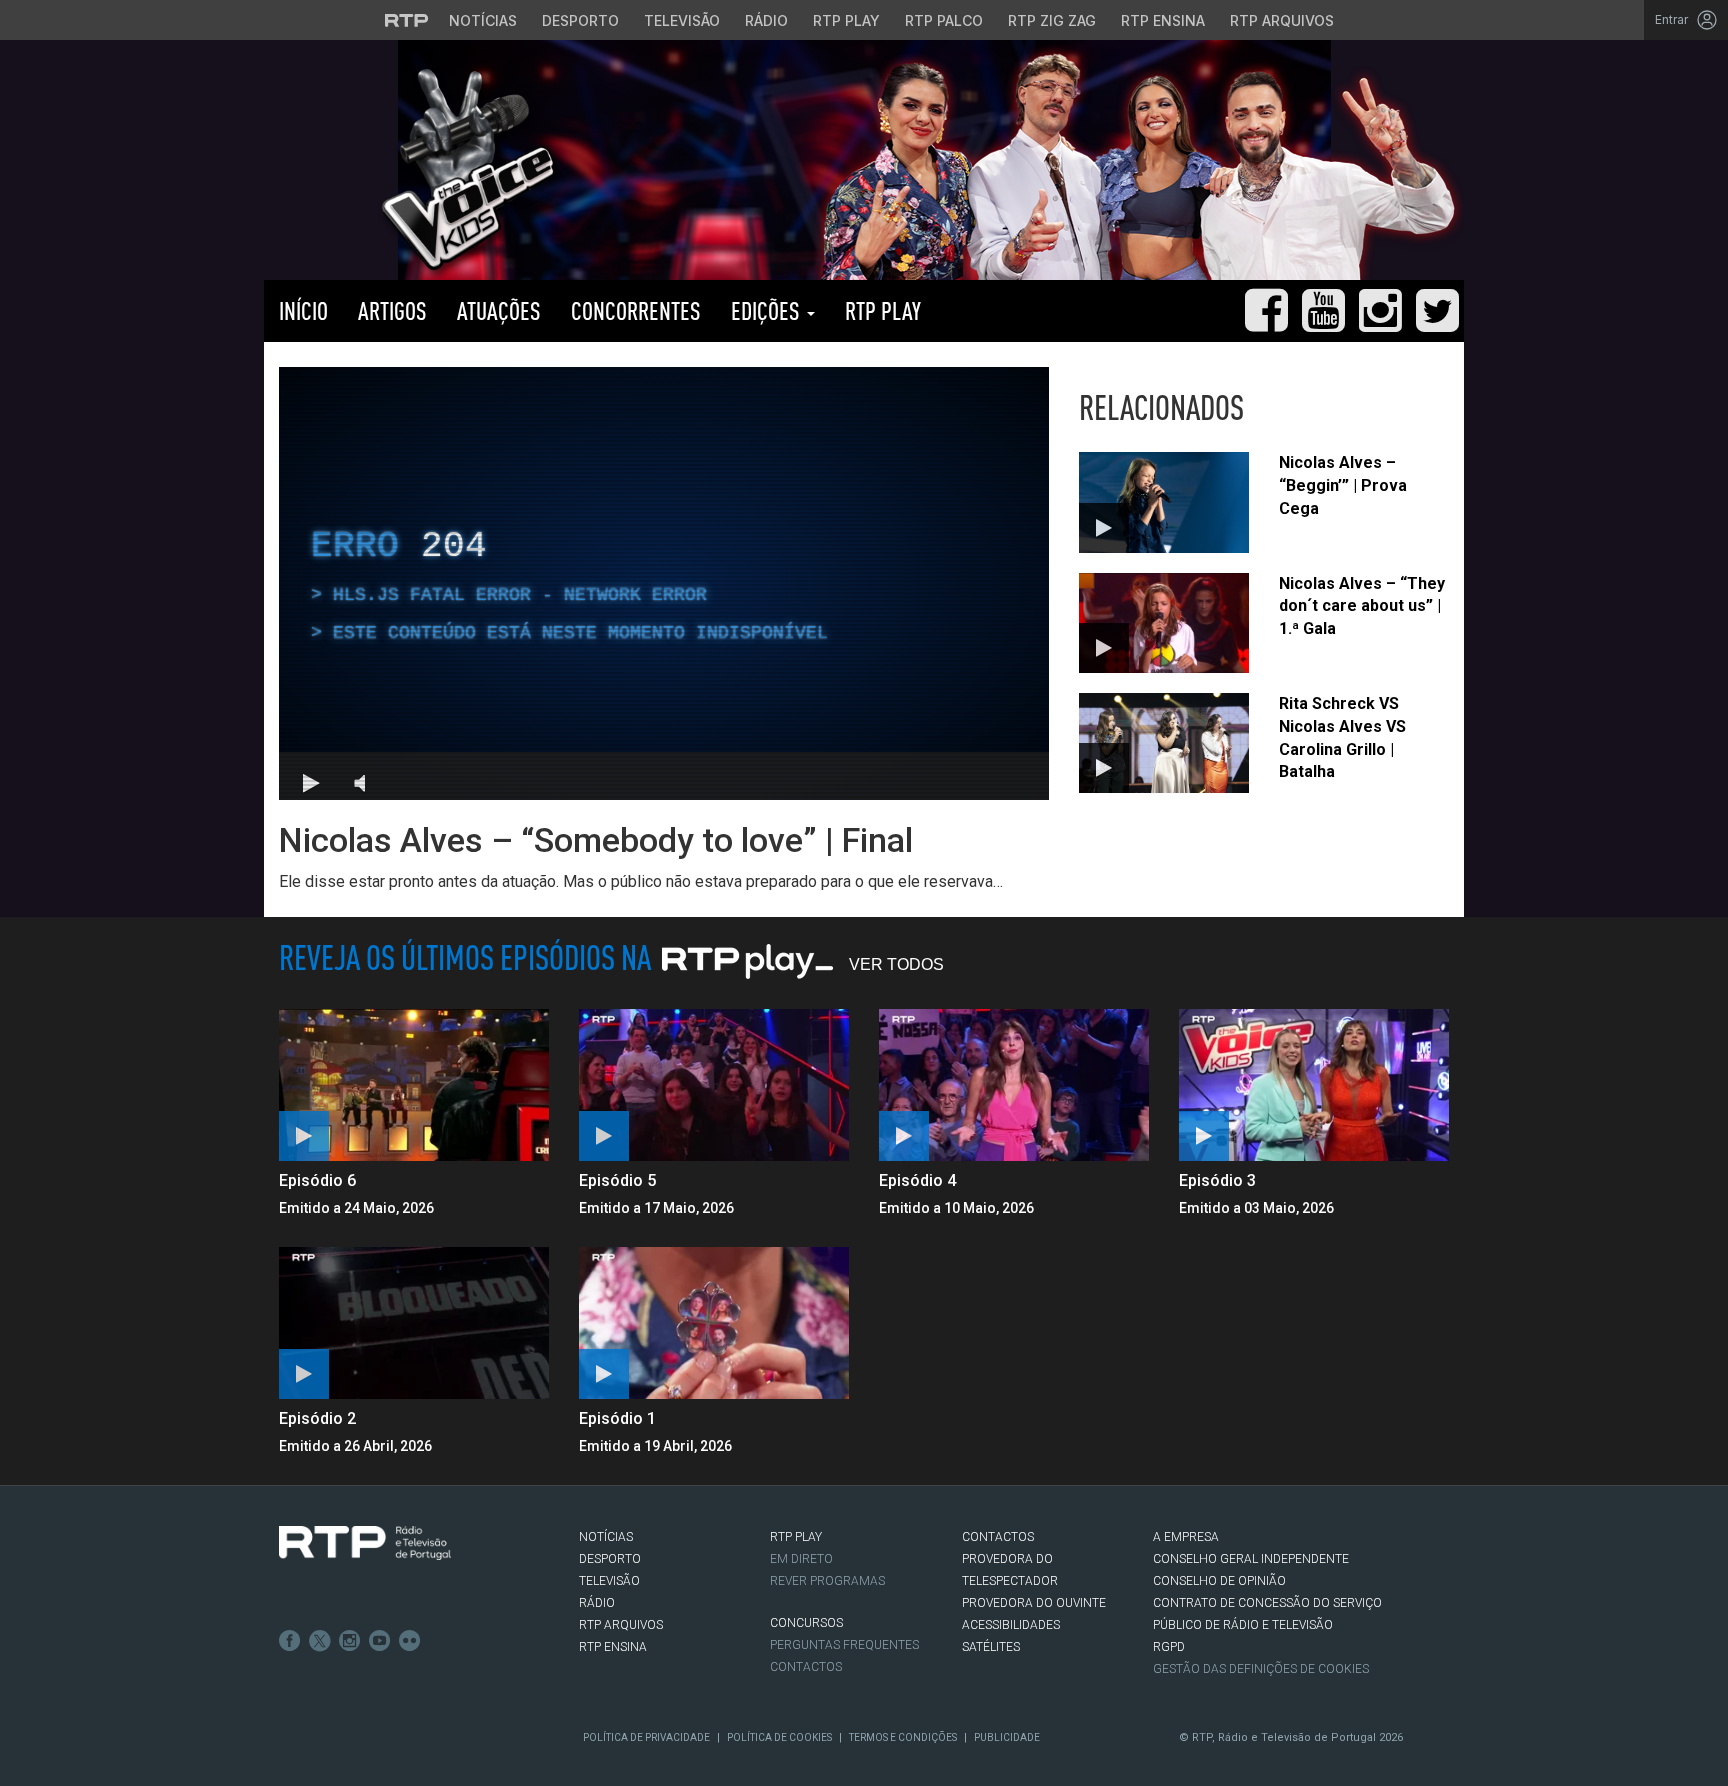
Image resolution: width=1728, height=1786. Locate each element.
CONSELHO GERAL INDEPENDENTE (1251, 1559)
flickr (410, 1641)
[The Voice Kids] (462, 168)
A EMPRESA (1186, 1537)
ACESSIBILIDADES (1011, 1625)
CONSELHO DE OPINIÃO (1219, 1581)
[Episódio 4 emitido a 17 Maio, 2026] (1014, 1085)
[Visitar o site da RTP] (407, 20)
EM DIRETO (801, 1559)
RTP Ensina (1163, 20)
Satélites (991, 1647)
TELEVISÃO (609, 1581)
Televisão (682, 20)
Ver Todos (896, 964)
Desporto (580, 20)
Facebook (290, 1641)
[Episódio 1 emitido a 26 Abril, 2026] (714, 1323)
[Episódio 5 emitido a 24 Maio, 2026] (714, 1085)
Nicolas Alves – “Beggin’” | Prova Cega (1343, 485)
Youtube (380, 1641)
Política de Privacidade (646, 1737)
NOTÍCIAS (606, 1537)
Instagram (350, 1641)
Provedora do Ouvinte (1034, 1603)
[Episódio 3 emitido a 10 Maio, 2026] (1314, 1085)
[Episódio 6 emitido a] (414, 1085)
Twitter (320, 1641)
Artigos (392, 310)
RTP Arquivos (1282, 20)
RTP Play (846, 20)
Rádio (766, 20)
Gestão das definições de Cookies (1261, 1669)
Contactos (806, 1667)
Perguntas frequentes (844, 1645)
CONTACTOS (998, 1537)
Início (303, 310)
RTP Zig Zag (1052, 20)
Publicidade (1007, 1737)
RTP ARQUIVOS (621, 1625)
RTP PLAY (883, 310)
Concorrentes (636, 310)
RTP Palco (944, 20)
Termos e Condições (903, 1737)
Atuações (499, 310)
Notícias (483, 20)
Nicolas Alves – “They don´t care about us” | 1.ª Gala (1362, 606)
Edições (768, 310)
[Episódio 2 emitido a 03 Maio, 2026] (414, 1323)
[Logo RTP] (365, 1543)
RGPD (1169, 1647)
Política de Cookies (779, 1737)
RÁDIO (597, 1603)
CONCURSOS (806, 1623)
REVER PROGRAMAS (827, 1581)
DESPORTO (610, 1559)
